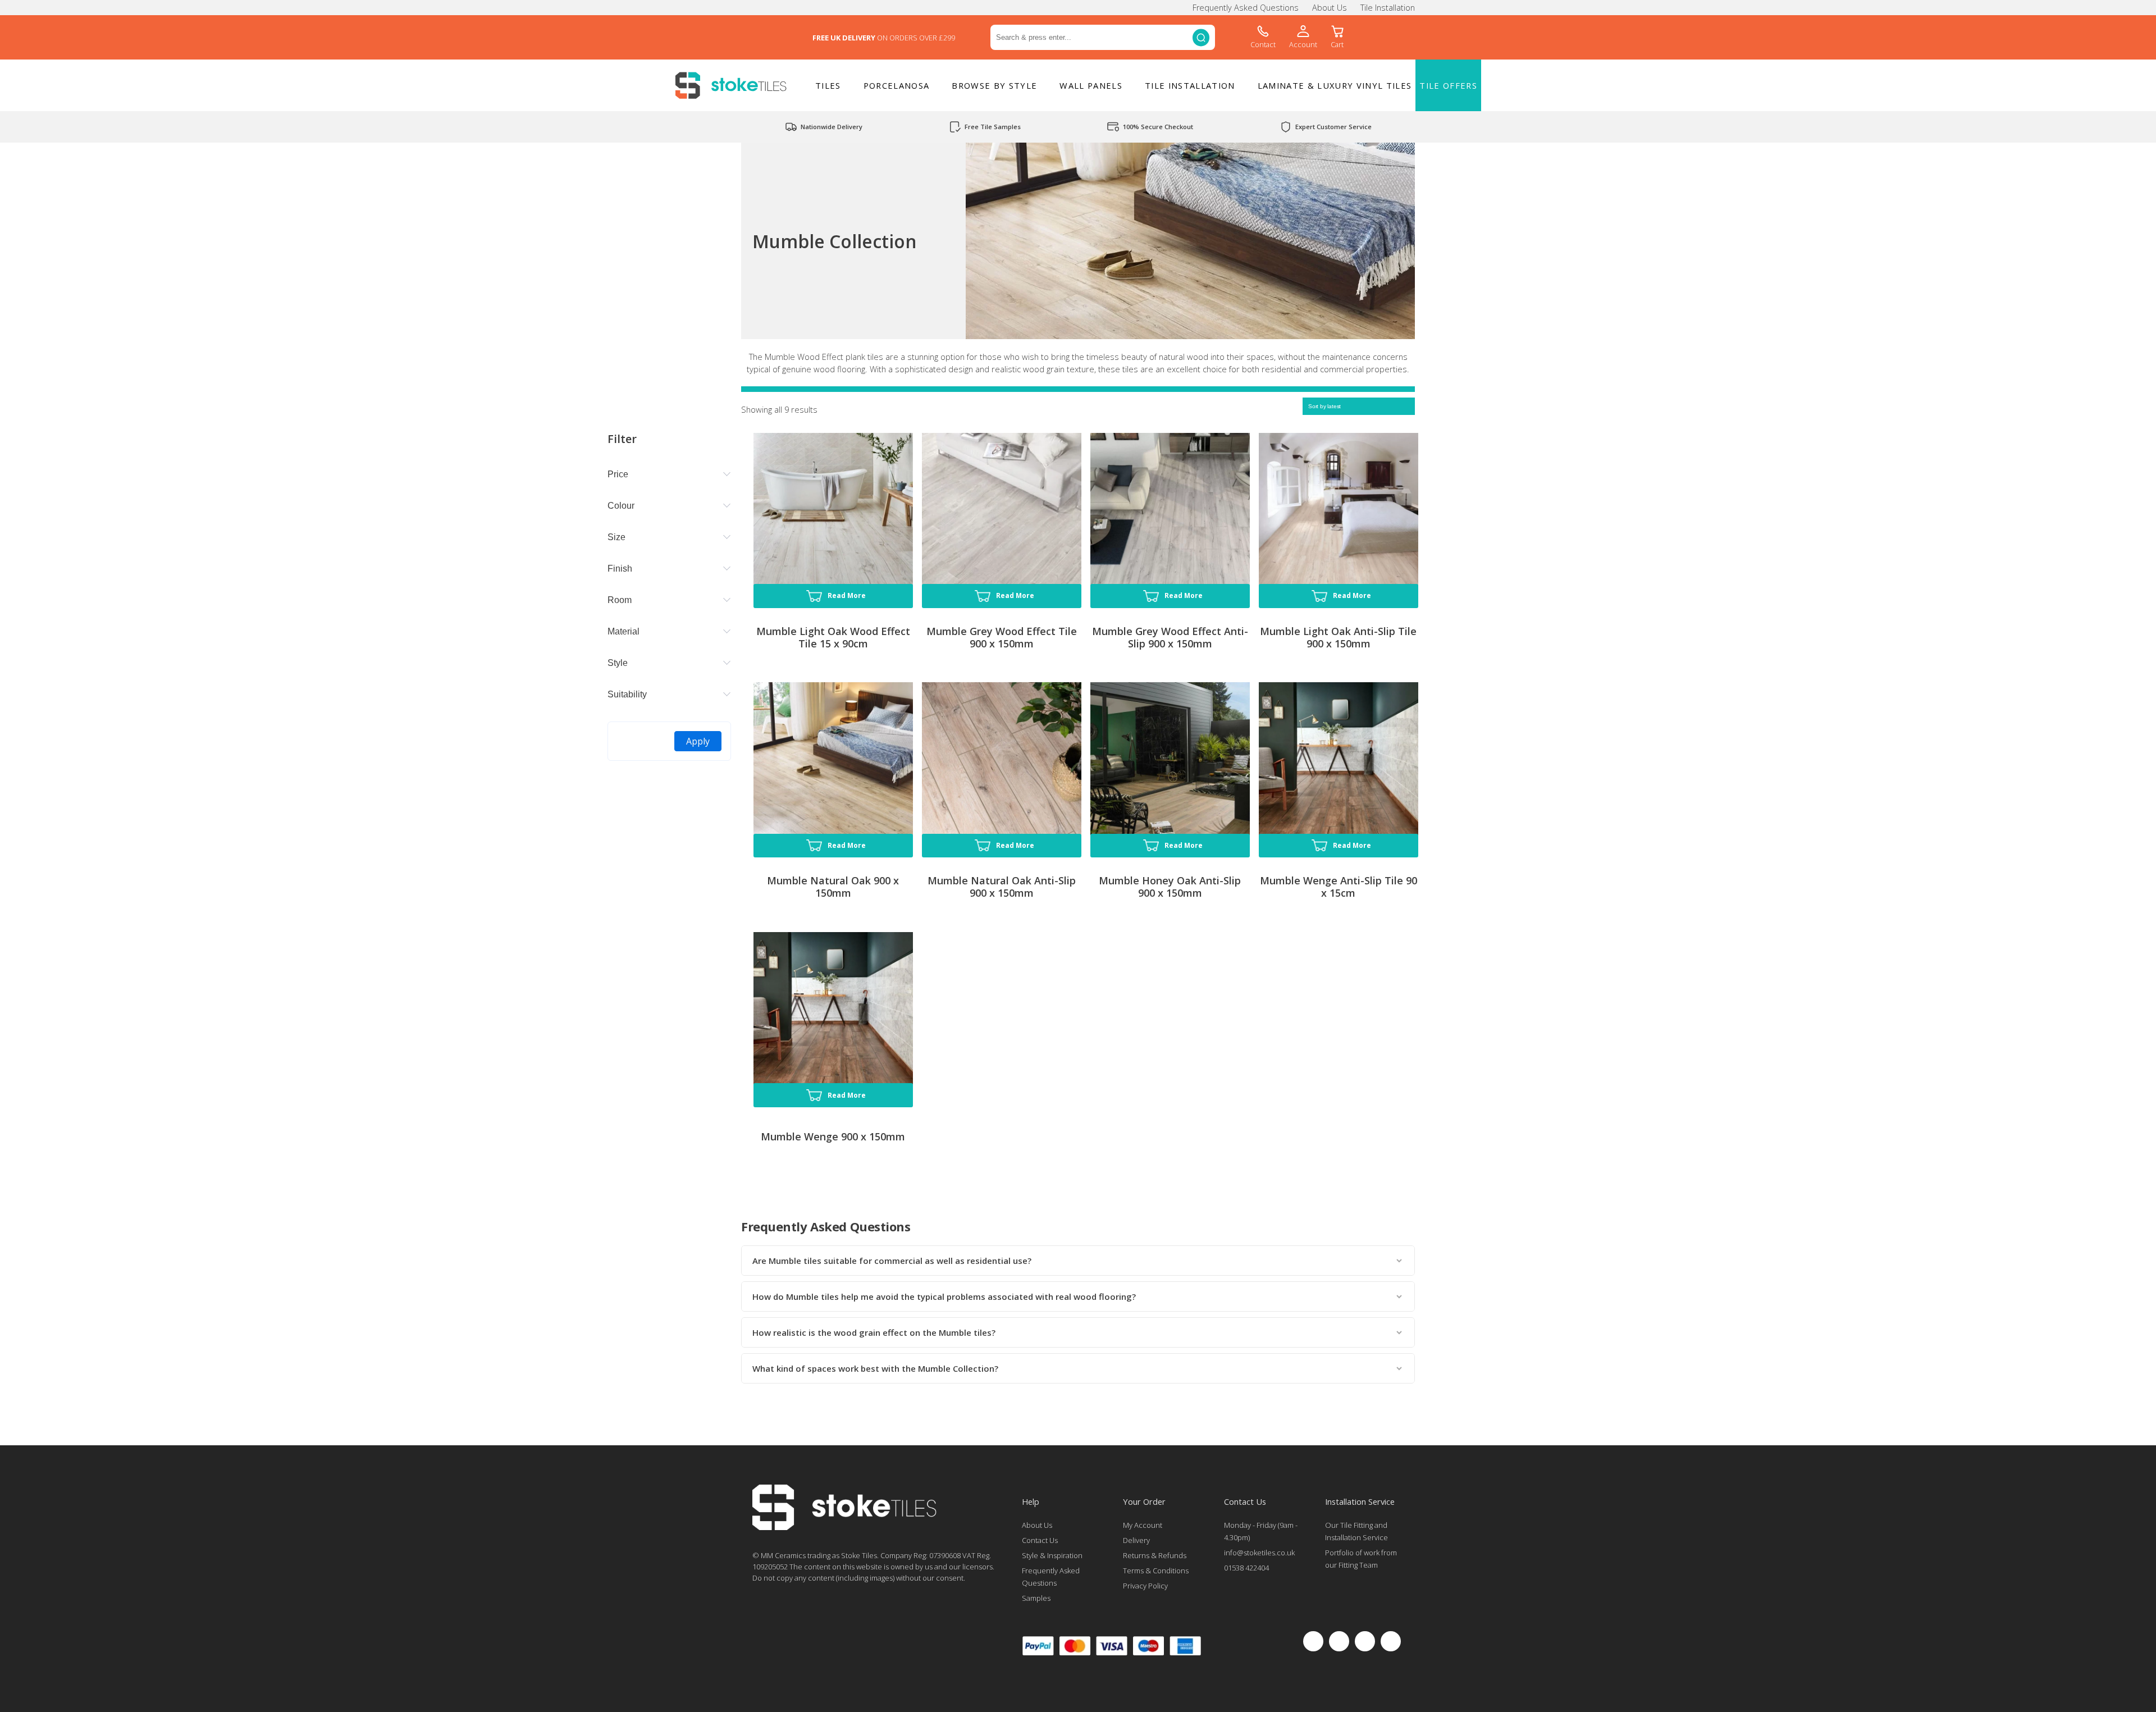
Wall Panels (1091, 85)
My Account (1143, 1525)
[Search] (1201, 37)
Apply (698, 741)
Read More (847, 595)
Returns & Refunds (1155, 1555)
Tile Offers (1448, 85)
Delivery (1136, 1540)
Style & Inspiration (1052, 1555)
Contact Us (1040, 1540)
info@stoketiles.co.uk (1259, 1553)
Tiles (828, 85)
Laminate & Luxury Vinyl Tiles (1335, 85)
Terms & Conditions (1156, 1571)
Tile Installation (1388, 8)
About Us (1330, 8)
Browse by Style (994, 85)
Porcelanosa (897, 85)
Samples (1036, 1598)
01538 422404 (1246, 1568)
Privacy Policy (1145, 1586)
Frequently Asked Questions (1246, 8)
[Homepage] (844, 1527)
